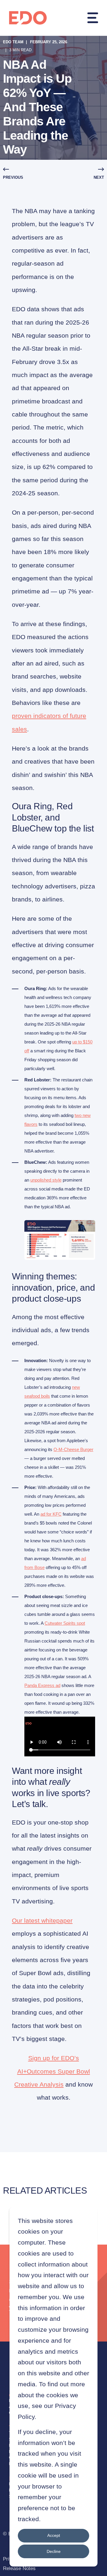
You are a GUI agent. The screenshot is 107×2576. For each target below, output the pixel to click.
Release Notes (19, 2568)
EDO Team (13, 42)
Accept (54, 2535)
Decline (54, 2551)
